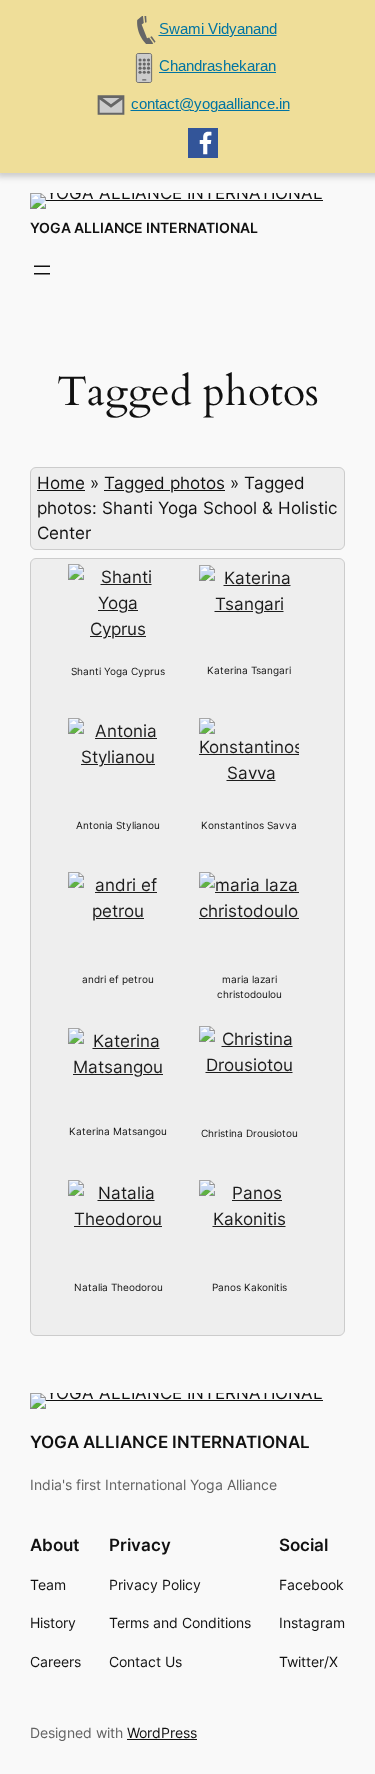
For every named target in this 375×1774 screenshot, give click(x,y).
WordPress (162, 1732)
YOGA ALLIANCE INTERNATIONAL (144, 227)
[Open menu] (42, 270)
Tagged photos (164, 483)
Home (61, 483)
